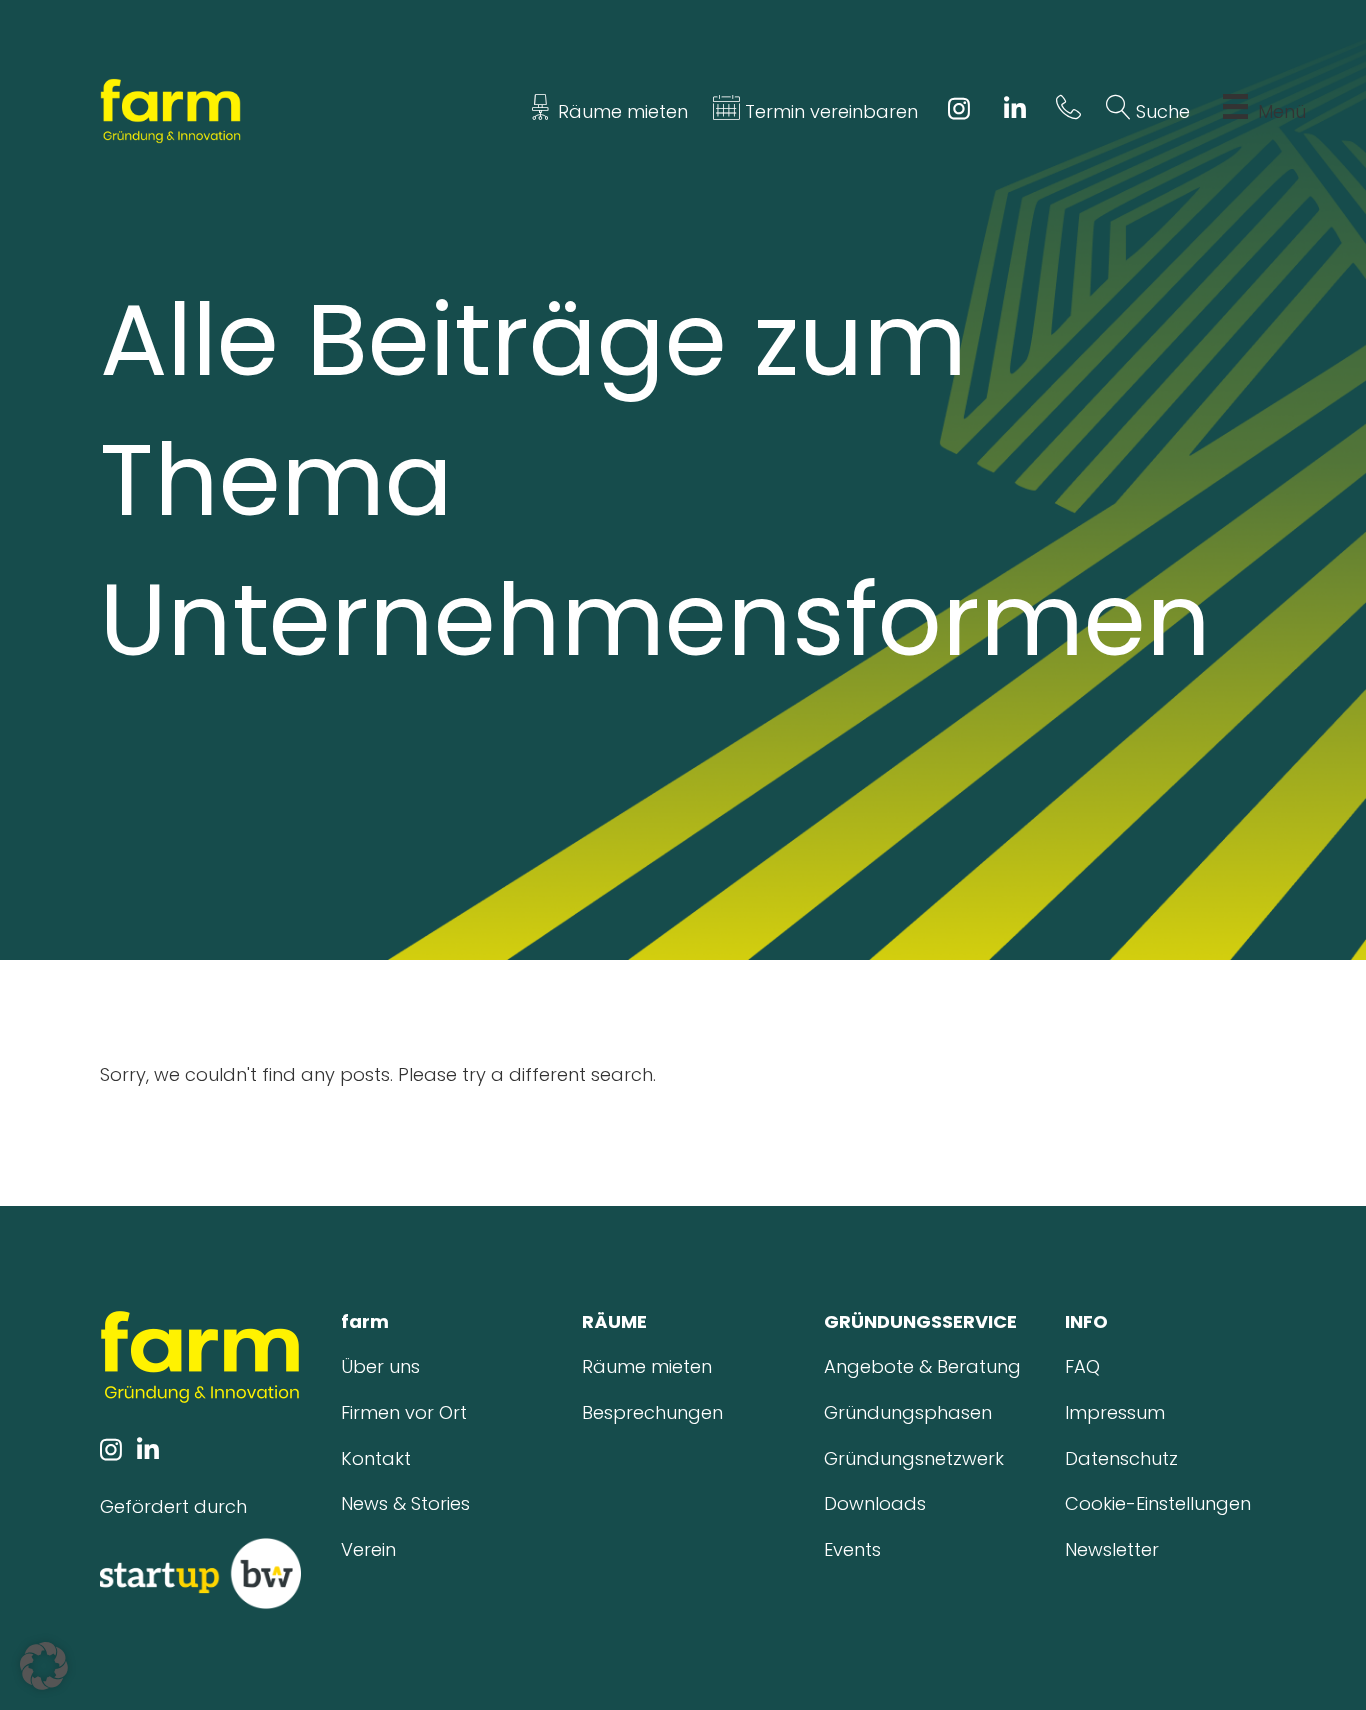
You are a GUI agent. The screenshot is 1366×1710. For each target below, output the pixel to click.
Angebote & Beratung (922, 1366)
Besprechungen (652, 1412)
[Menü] (1235, 112)
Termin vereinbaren (829, 111)
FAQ (1082, 1366)
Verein (368, 1549)
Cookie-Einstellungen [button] (1158, 1503)
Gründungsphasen (908, 1412)
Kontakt (376, 1458)
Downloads (875, 1503)
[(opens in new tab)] (200, 1572)
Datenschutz (1121, 1458)
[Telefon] (1068, 111)
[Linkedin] (1015, 111)
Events (852, 1549)
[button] (44, 1666)
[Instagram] (958, 111)
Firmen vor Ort (404, 1412)
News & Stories (405, 1503)
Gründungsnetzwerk (914, 1458)
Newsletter (1112, 1549)
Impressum (1115, 1412)
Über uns (380, 1366)
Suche (1160, 111)
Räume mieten (620, 111)
